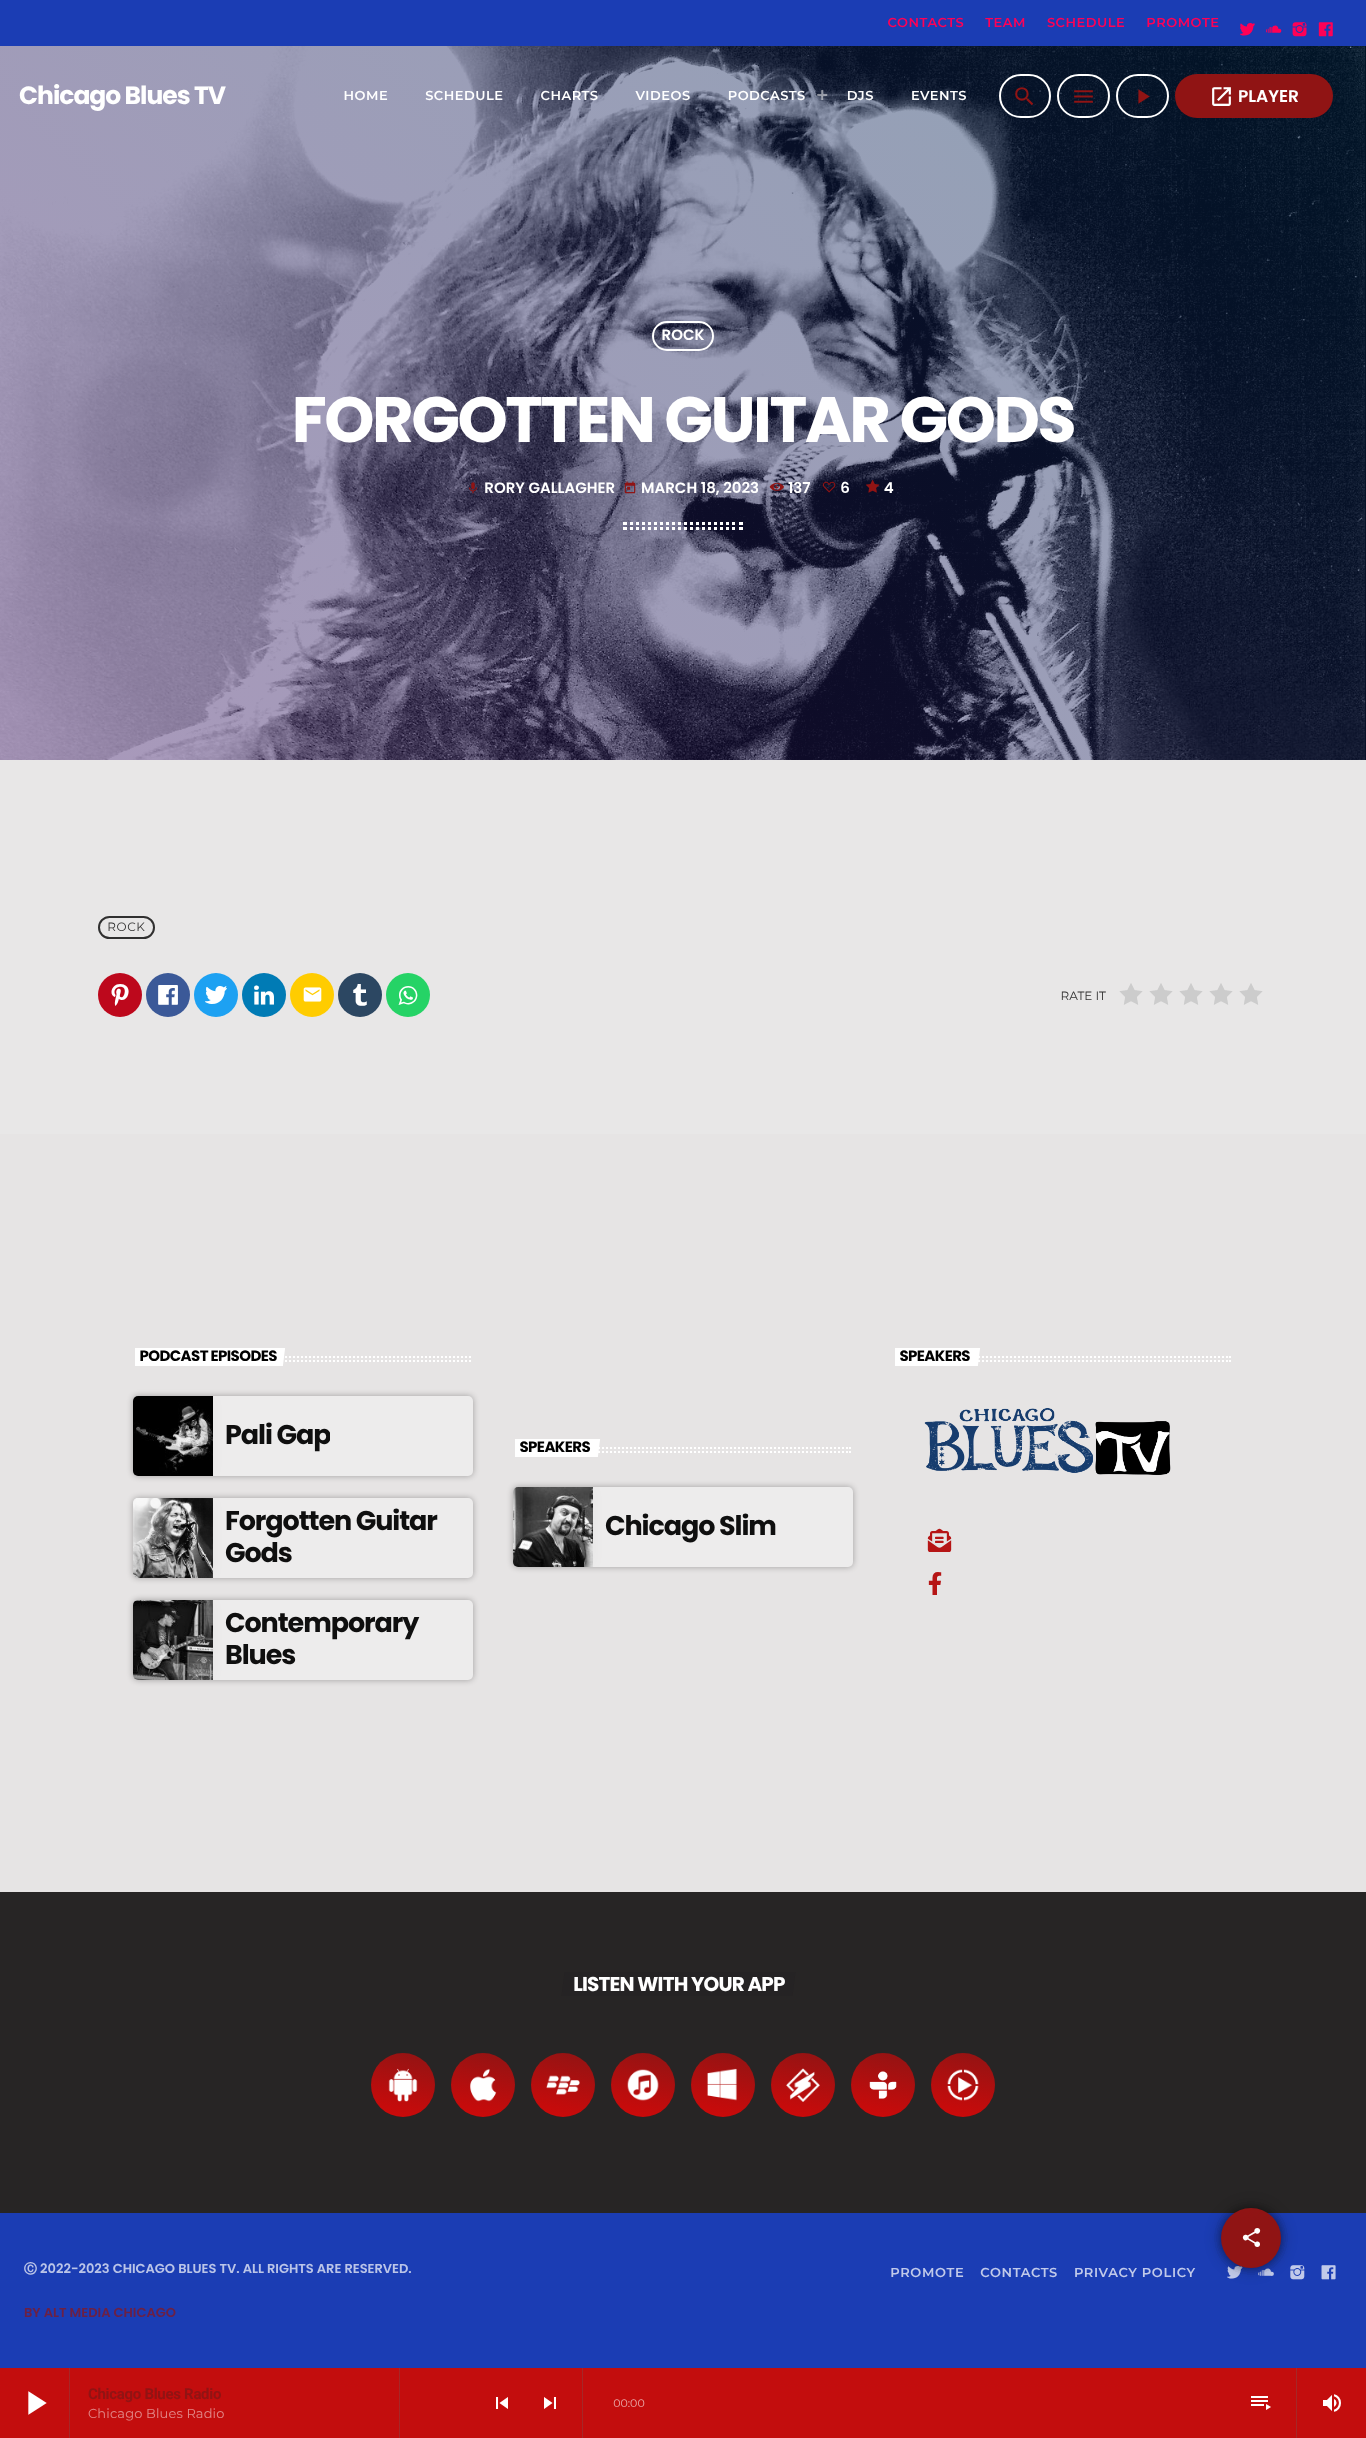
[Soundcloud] (1274, 30)
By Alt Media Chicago (100, 2312)
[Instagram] (1300, 30)
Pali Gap (277, 1435)
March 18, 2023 (693, 488)
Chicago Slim (690, 1526)
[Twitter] (1248, 30)
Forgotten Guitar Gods (331, 1537)
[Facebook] (1326, 30)
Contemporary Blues (321, 1639)
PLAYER (1254, 96)
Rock (683, 336)
